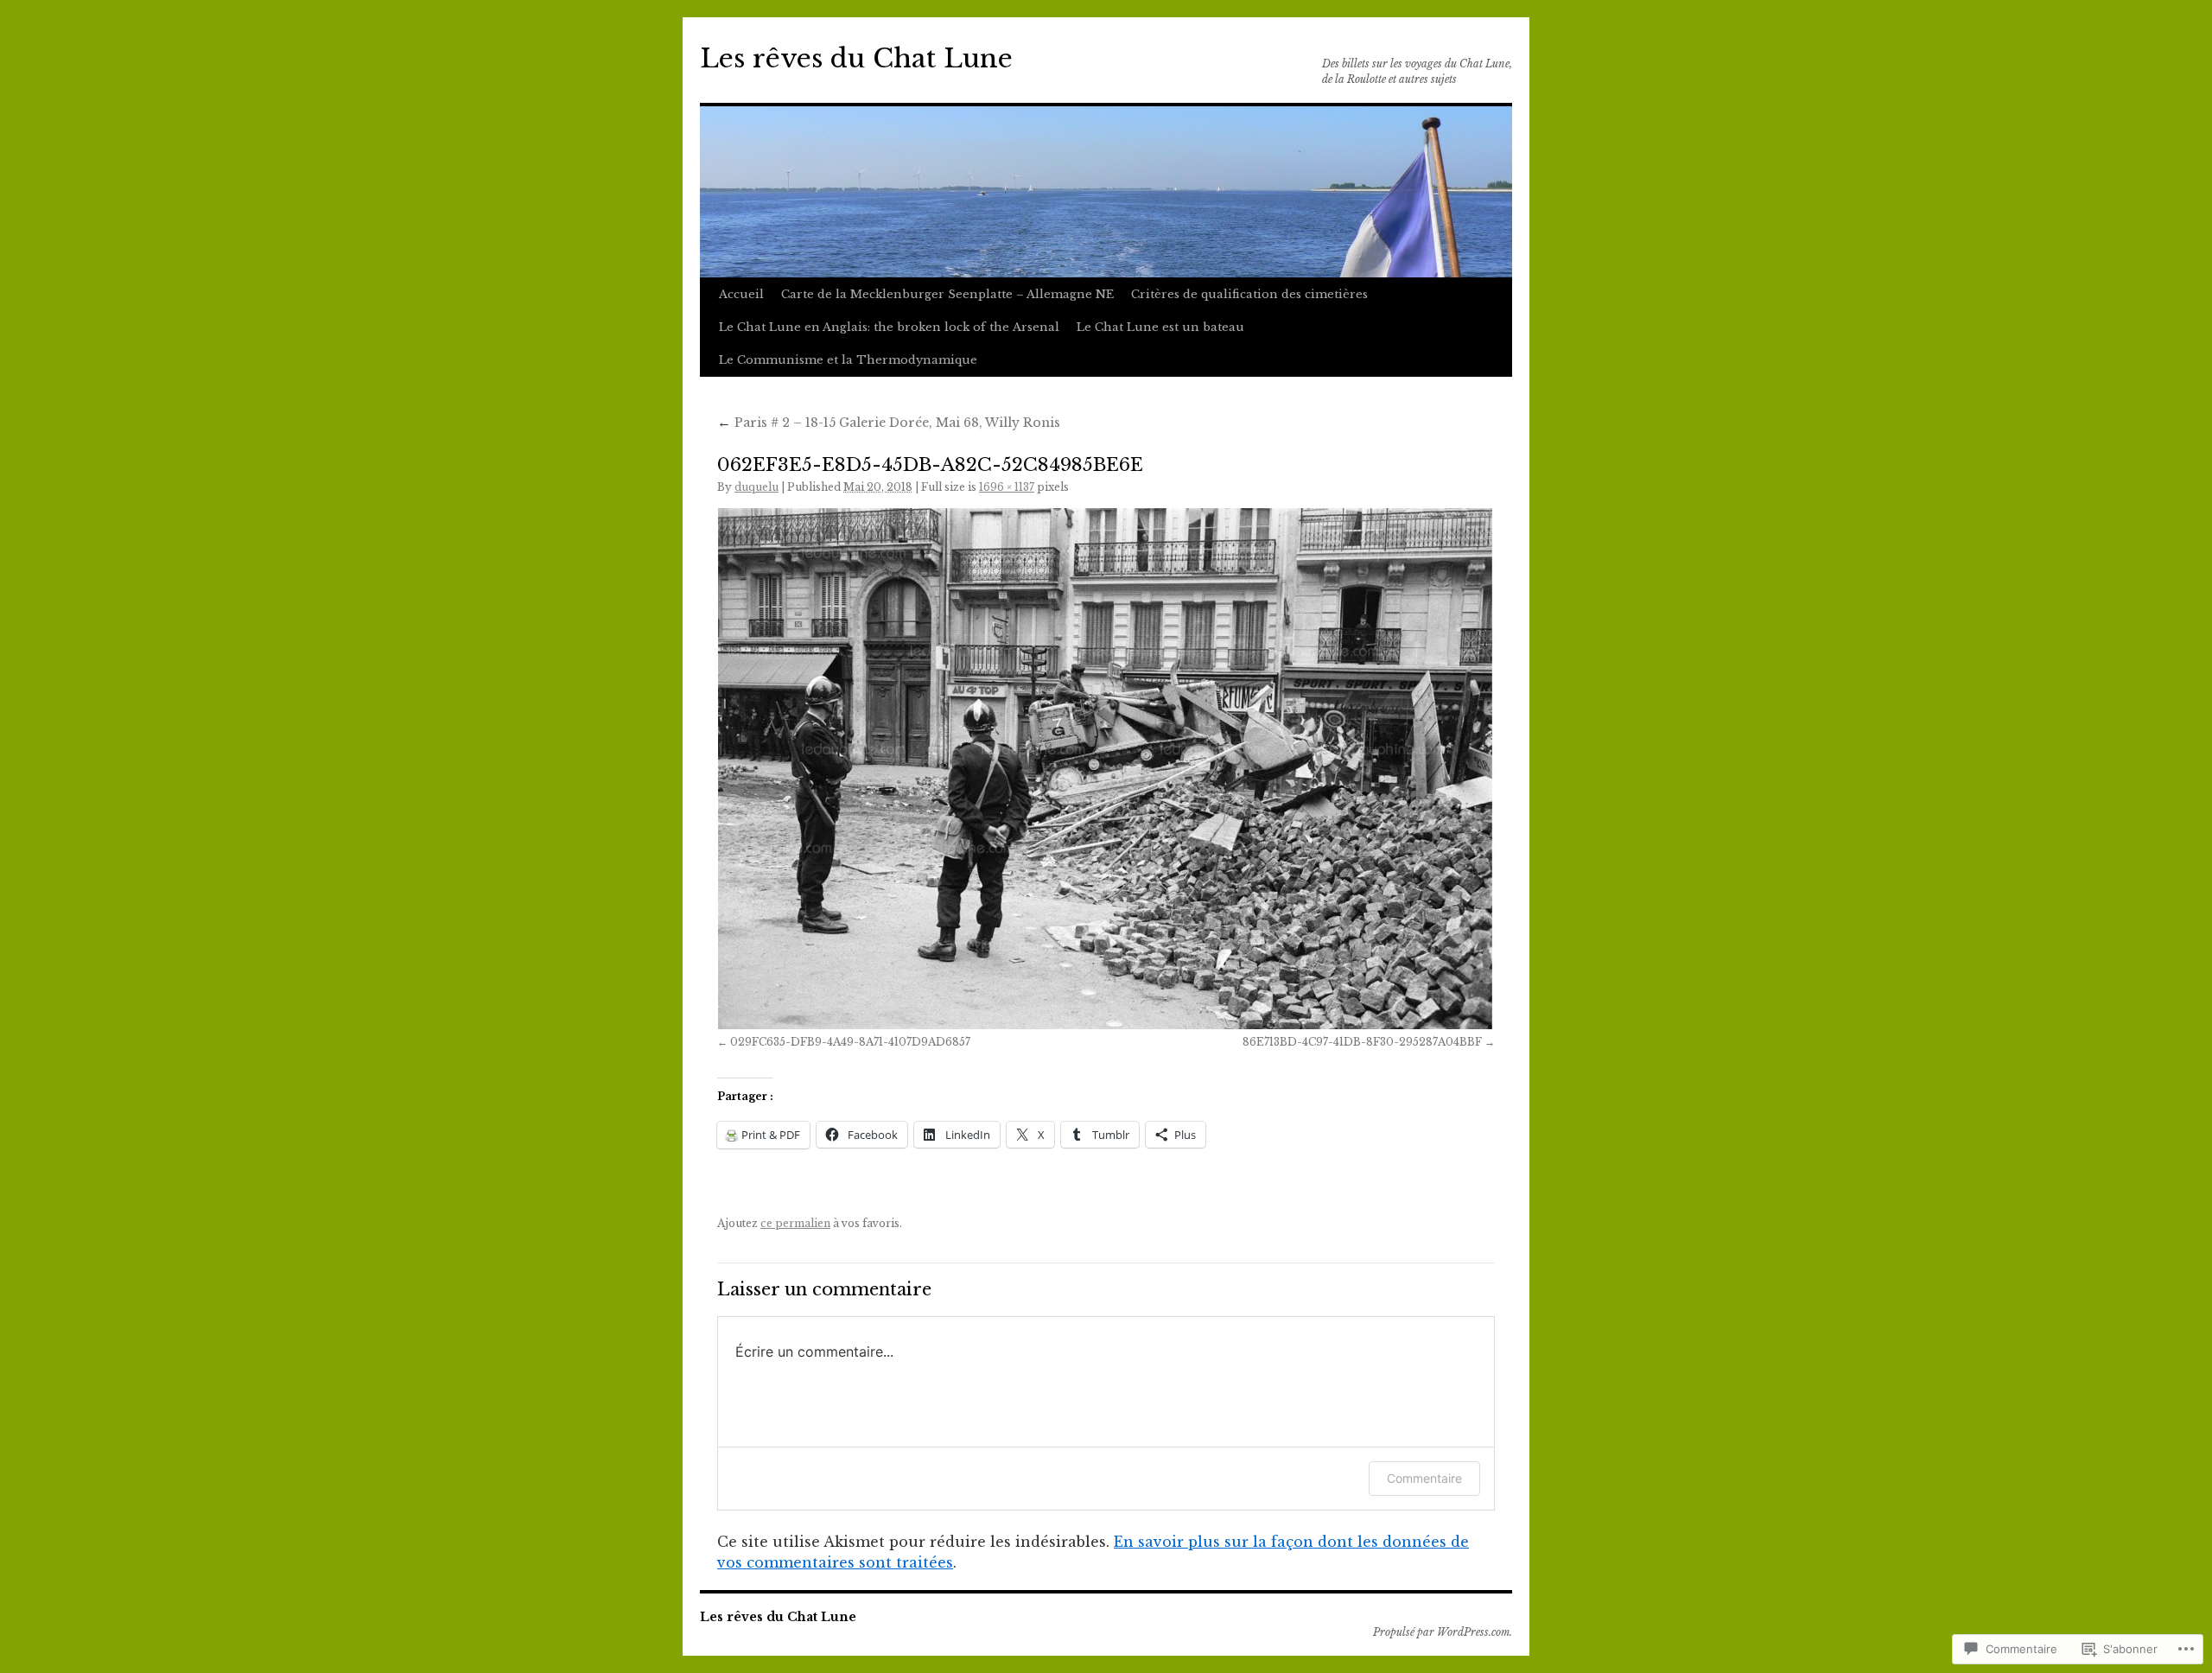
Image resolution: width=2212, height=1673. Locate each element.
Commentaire (1424, 1478)
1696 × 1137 (1007, 487)
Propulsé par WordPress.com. (1443, 1632)
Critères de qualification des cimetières (1249, 294)
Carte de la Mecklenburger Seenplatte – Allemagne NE (947, 294)
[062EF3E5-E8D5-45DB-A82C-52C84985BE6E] (1106, 769)
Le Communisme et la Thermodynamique (848, 360)
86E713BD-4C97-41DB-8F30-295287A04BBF (1362, 1042)
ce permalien (795, 1223)
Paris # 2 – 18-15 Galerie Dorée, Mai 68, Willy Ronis (889, 423)
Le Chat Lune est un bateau (1160, 327)
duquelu (756, 487)
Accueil (741, 294)
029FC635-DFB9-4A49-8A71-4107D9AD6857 (850, 1042)
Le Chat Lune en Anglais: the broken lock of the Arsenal (889, 327)
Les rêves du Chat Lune (856, 58)
